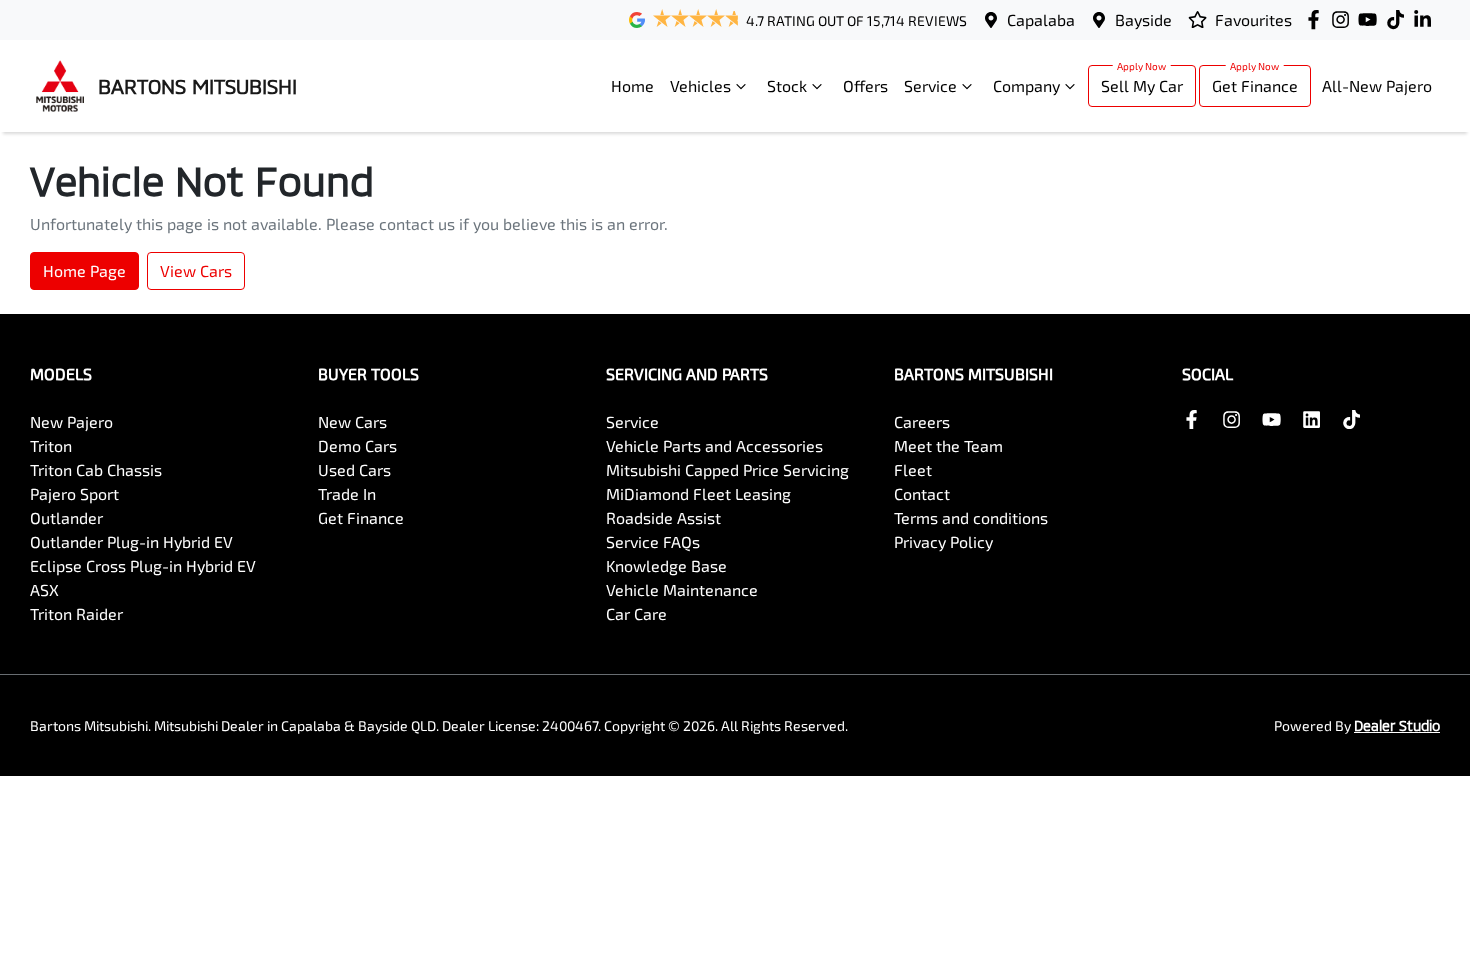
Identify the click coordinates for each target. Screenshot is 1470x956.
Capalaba (1041, 19)
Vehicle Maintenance (682, 589)
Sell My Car (1142, 85)
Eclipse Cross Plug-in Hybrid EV (143, 565)
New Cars (352, 421)
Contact (922, 493)
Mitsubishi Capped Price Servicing (727, 469)
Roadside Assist (663, 517)
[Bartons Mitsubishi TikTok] (1355, 419)
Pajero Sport (74, 493)
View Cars (196, 270)
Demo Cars (357, 445)
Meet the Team (948, 445)
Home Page (84, 270)
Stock (787, 85)
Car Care (636, 613)
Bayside (1143, 19)
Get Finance (1255, 85)
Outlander (66, 517)
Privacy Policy (943, 541)
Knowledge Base (666, 565)
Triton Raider (76, 613)
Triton (51, 445)
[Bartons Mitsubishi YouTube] (1371, 19)
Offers (865, 85)
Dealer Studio (1397, 725)
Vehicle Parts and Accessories (714, 445)
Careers (922, 421)
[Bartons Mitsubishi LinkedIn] (1426, 19)
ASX (44, 589)
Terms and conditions (971, 517)
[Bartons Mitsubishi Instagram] (1344, 19)
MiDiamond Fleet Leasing (698, 493)
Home (632, 85)
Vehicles (700, 85)
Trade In (347, 493)
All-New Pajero (1377, 85)
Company (1026, 85)
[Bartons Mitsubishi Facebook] (1317, 19)
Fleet (913, 469)
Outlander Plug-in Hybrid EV (131, 541)
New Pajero (71, 421)
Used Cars (354, 469)
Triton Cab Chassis (96, 469)
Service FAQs (653, 541)
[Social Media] (1399, 19)
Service (930, 85)
